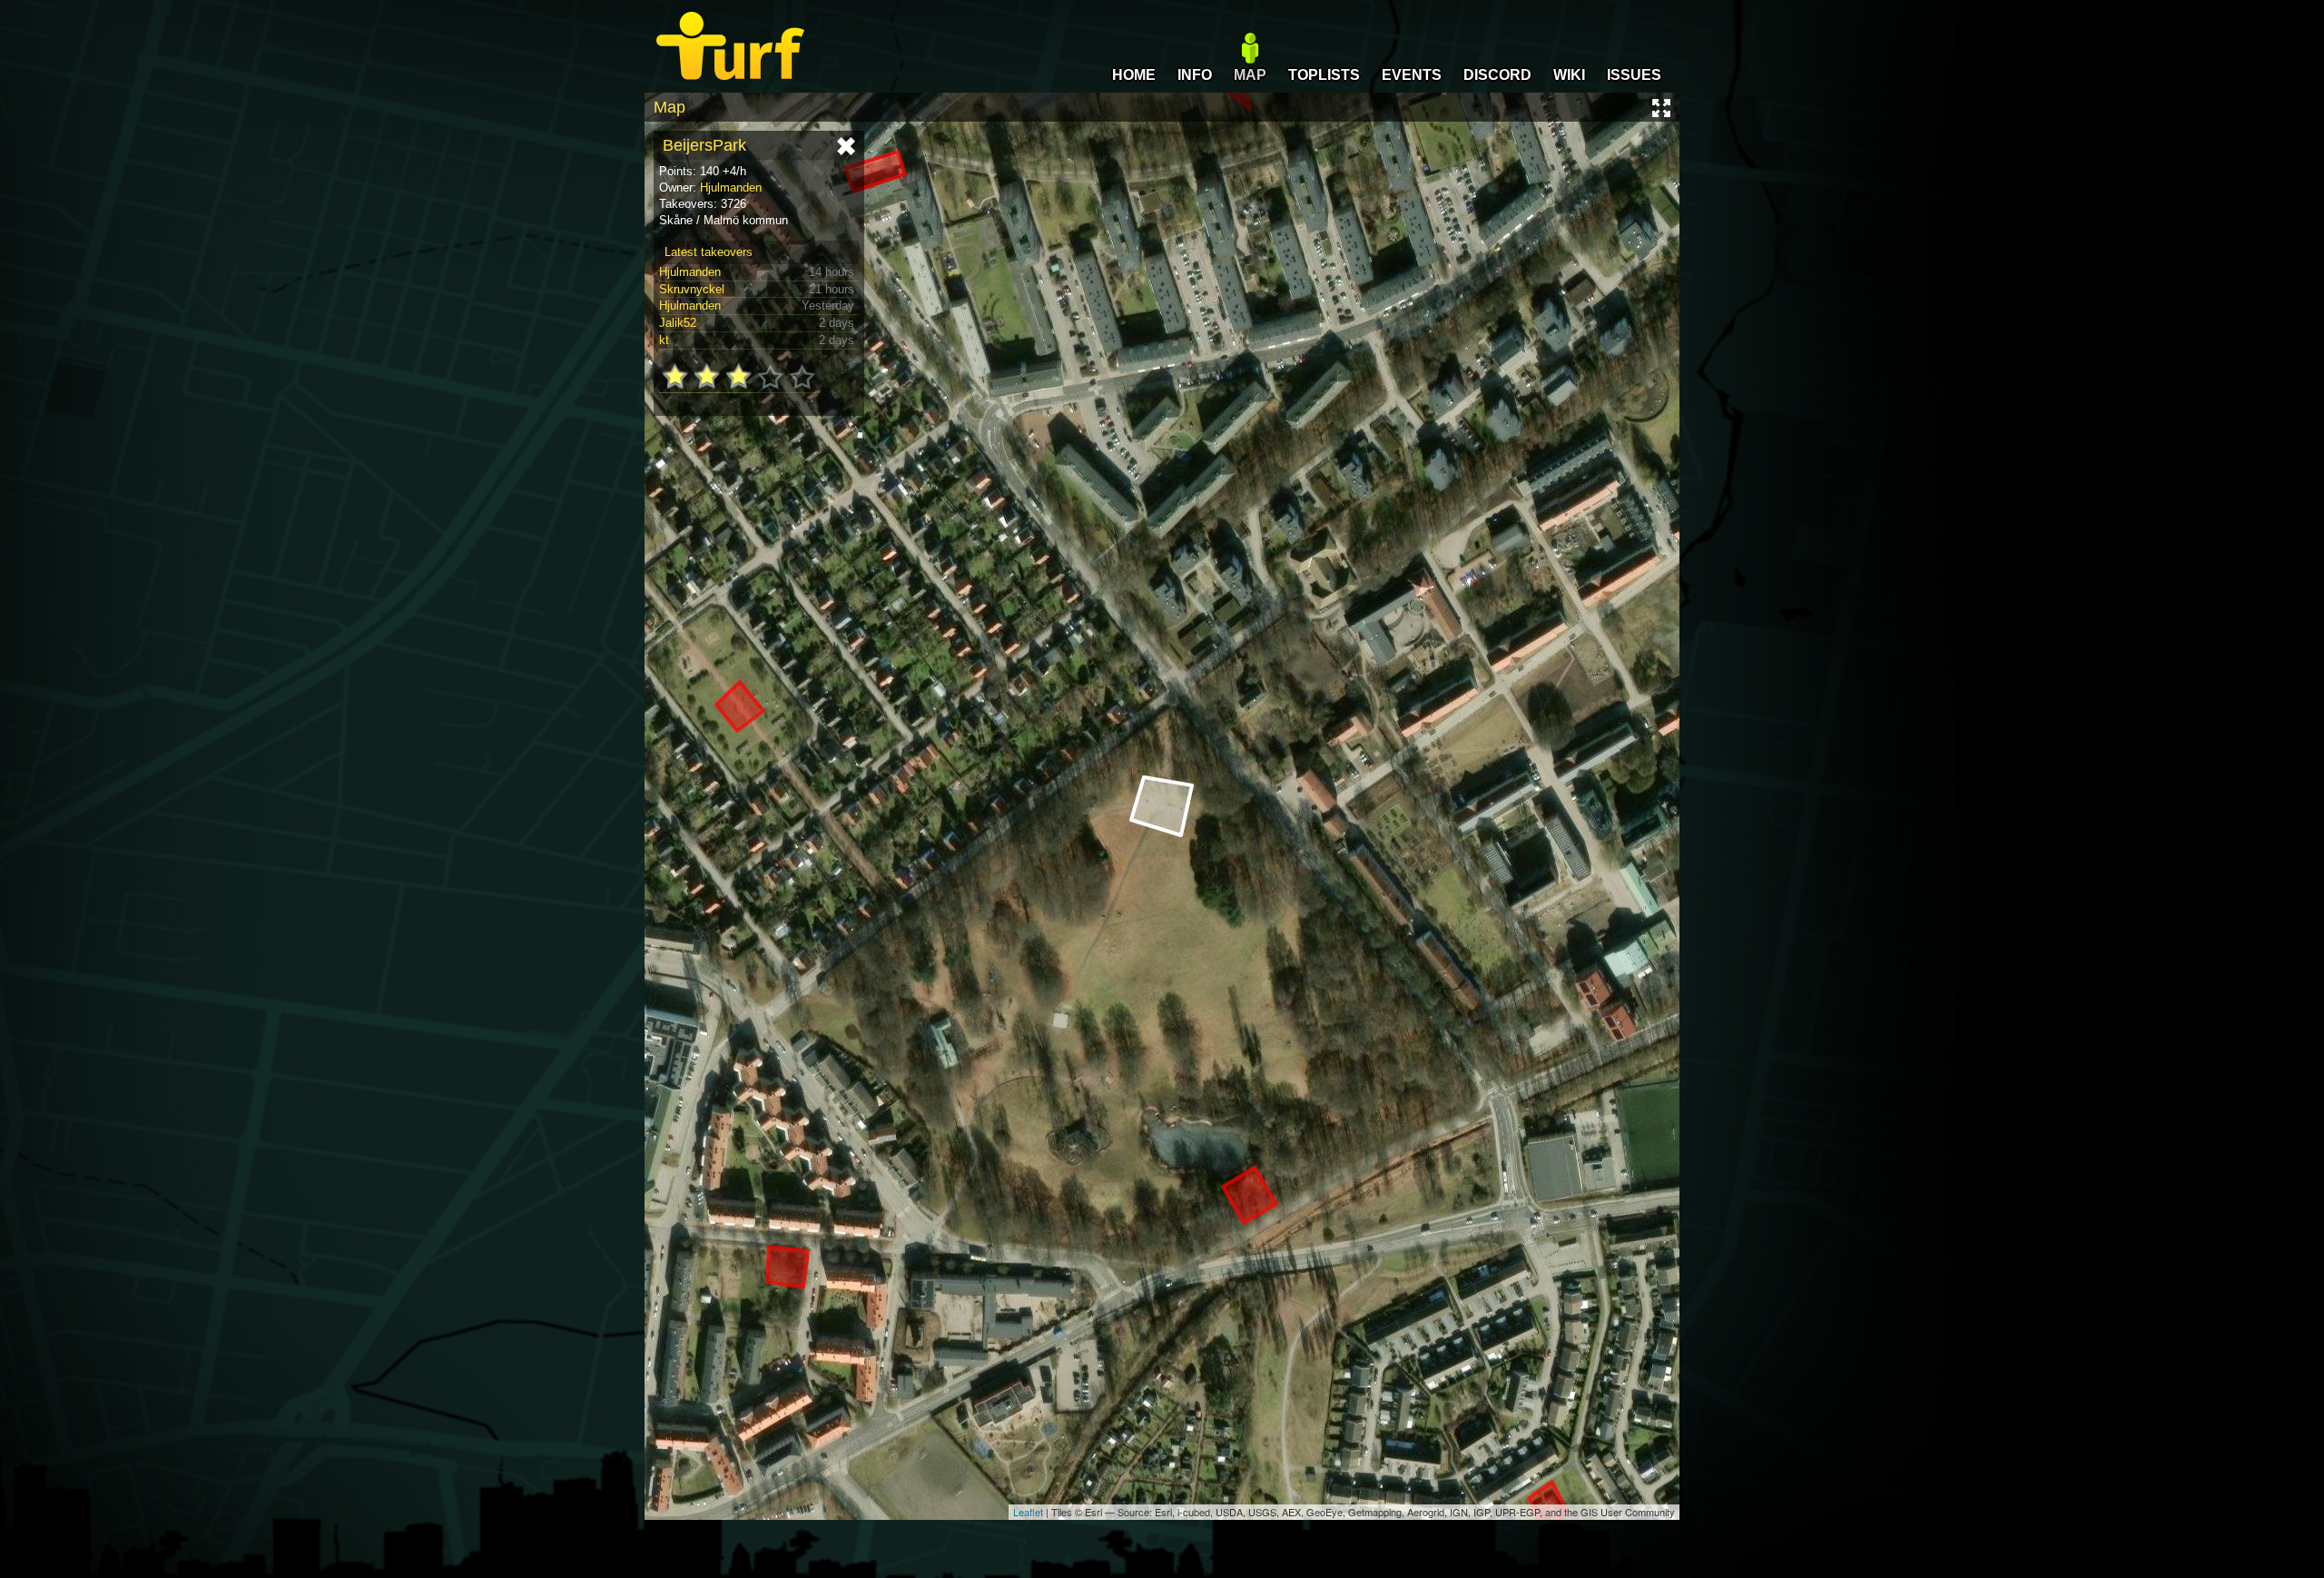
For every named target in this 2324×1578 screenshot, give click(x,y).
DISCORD (1497, 75)
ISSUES (1634, 75)
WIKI (1569, 75)
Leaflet (1028, 1512)
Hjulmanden (731, 187)
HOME (1134, 75)
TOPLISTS (1324, 75)
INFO (1195, 75)
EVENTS (1412, 75)
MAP (1250, 75)
